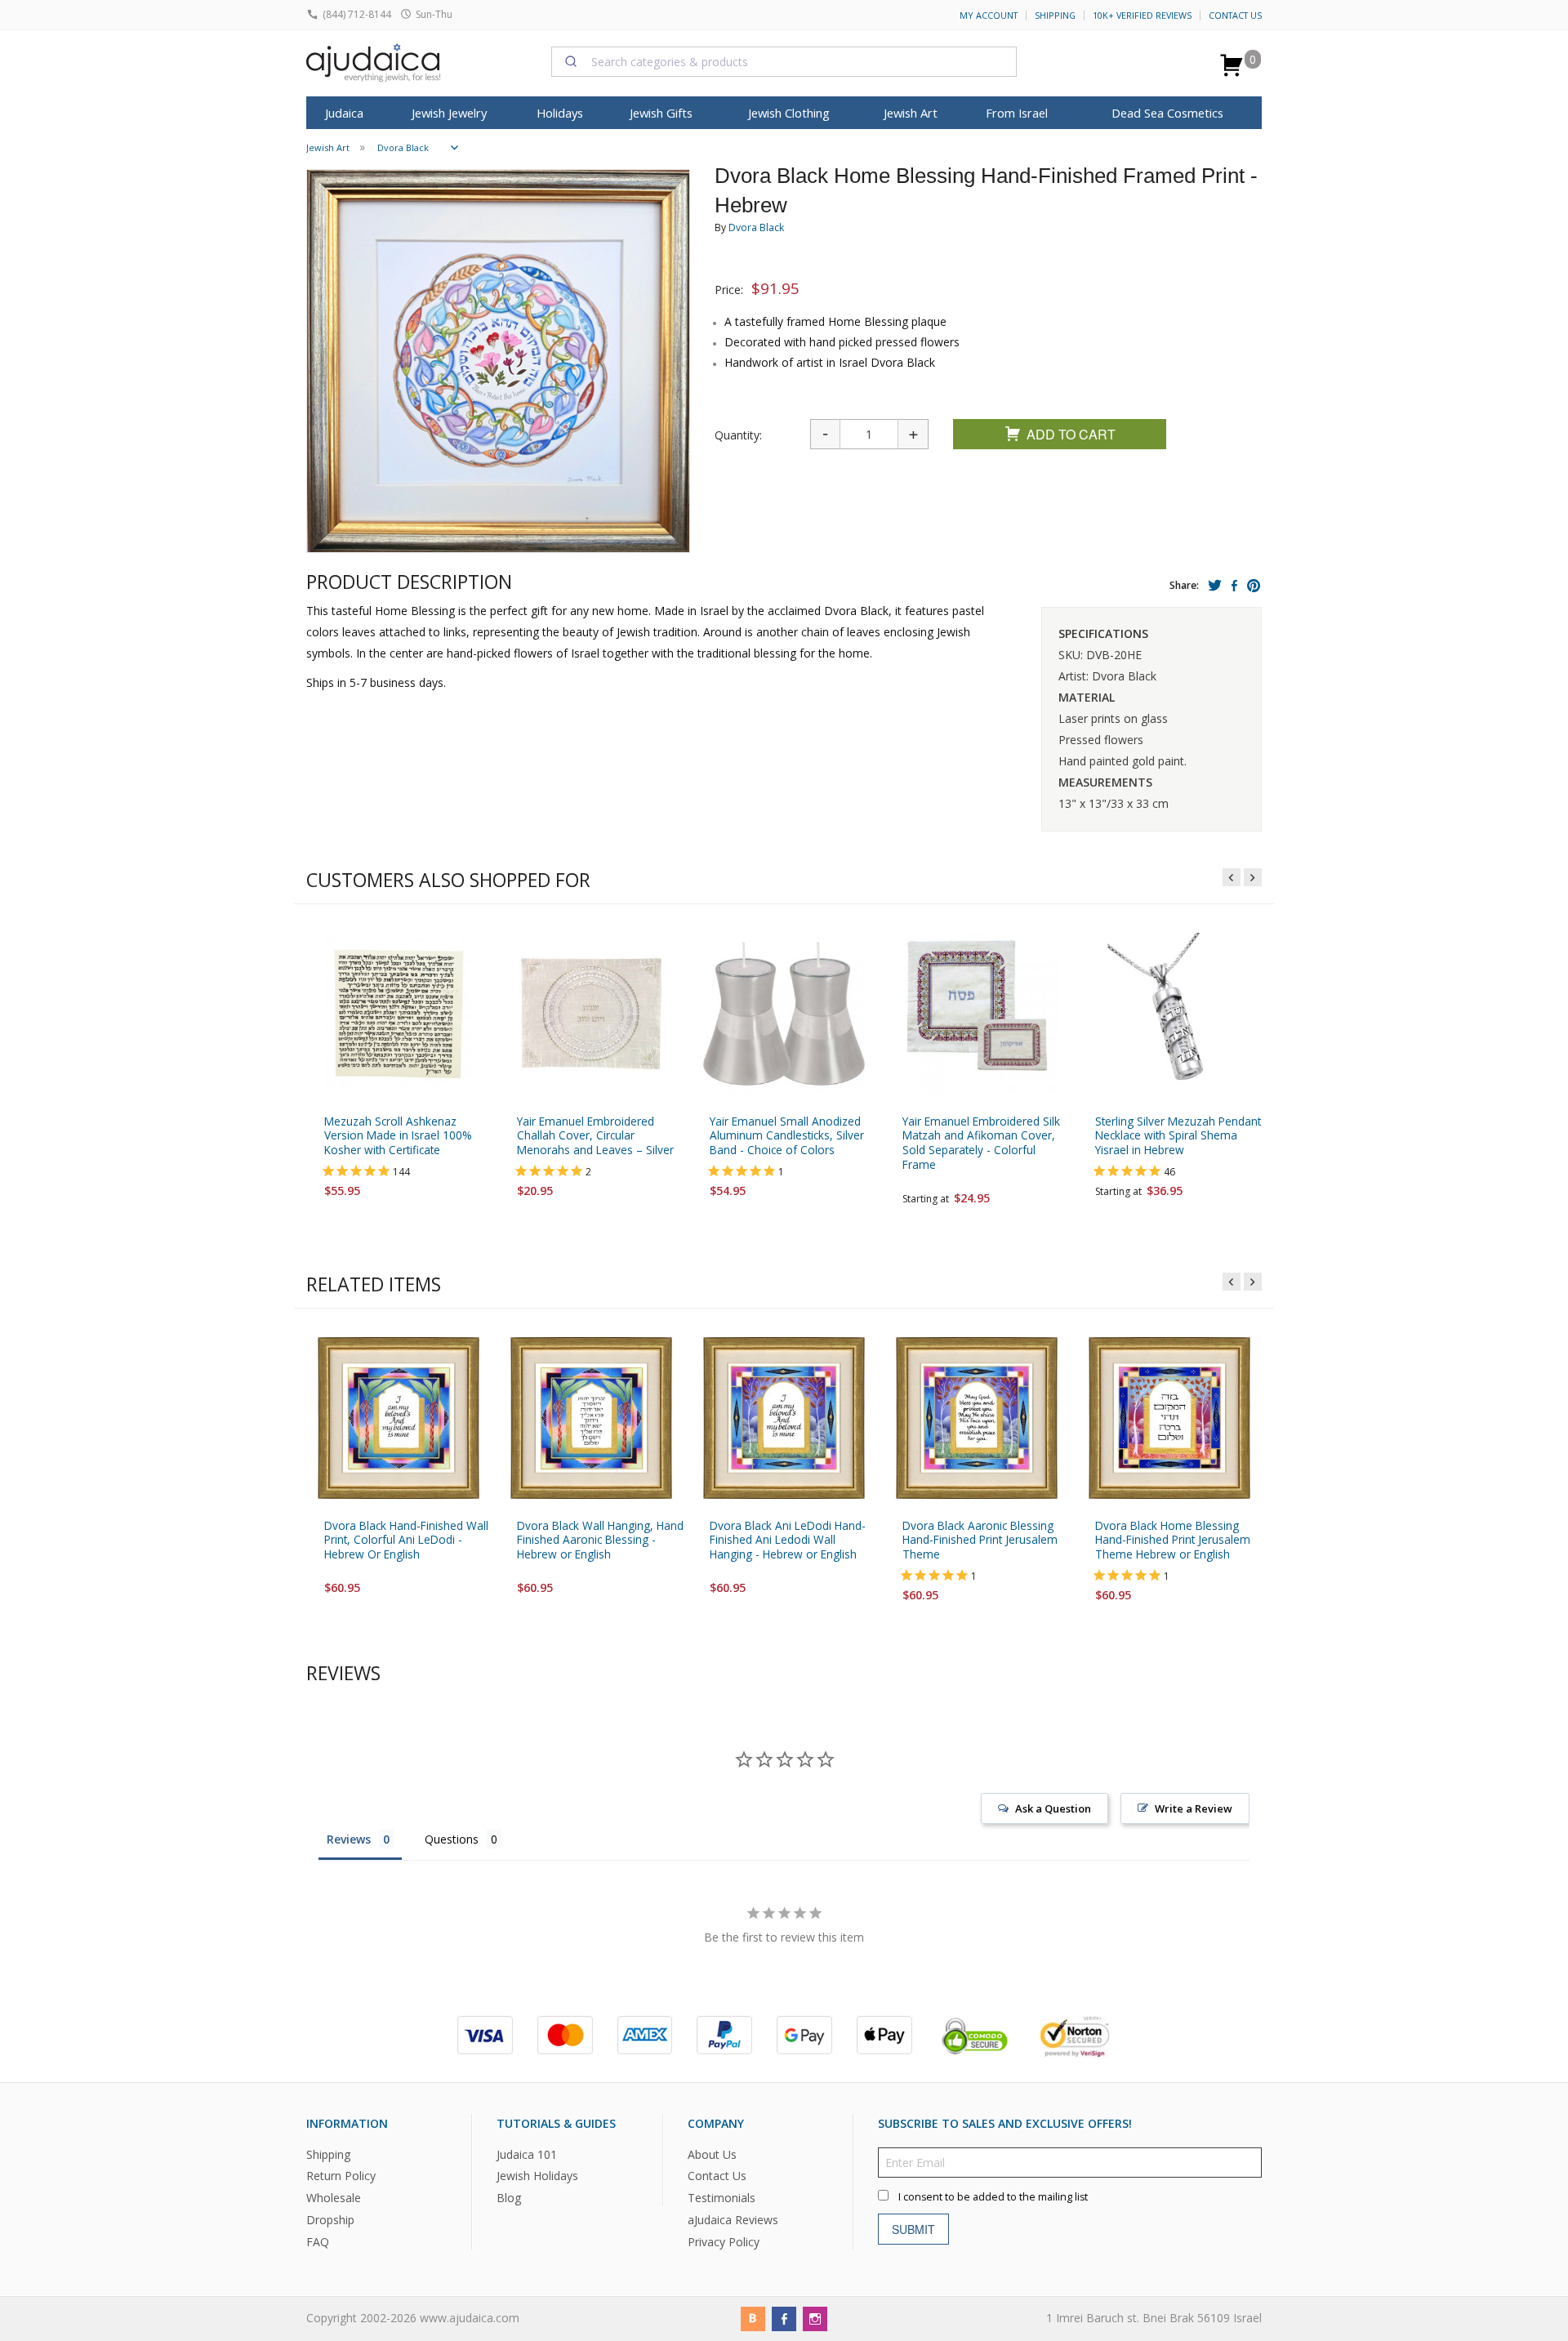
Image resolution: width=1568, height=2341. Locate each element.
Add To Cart (1071, 434)
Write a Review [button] (1194, 1808)
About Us (712, 2154)
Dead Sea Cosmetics (1167, 113)
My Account (989, 16)
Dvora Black (756, 227)
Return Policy (341, 2176)
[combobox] (784, 61)
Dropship (330, 2221)
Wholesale (334, 2198)
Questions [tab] (452, 1839)
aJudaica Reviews (733, 2221)
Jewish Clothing (789, 113)
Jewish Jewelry (449, 113)
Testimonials (722, 2198)
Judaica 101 (527, 2154)
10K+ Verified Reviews (1142, 16)
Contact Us (1235, 16)
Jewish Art (911, 113)
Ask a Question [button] (1053, 1808)
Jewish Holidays (537, 2176)
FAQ (318, 2243)
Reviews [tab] (349, 1839)
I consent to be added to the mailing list (993, 2197)
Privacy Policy (724, 2243)
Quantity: (738, 435)
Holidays (560, 113)
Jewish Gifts (661, 113)
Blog (509, 2198)
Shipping (1055, 16)
